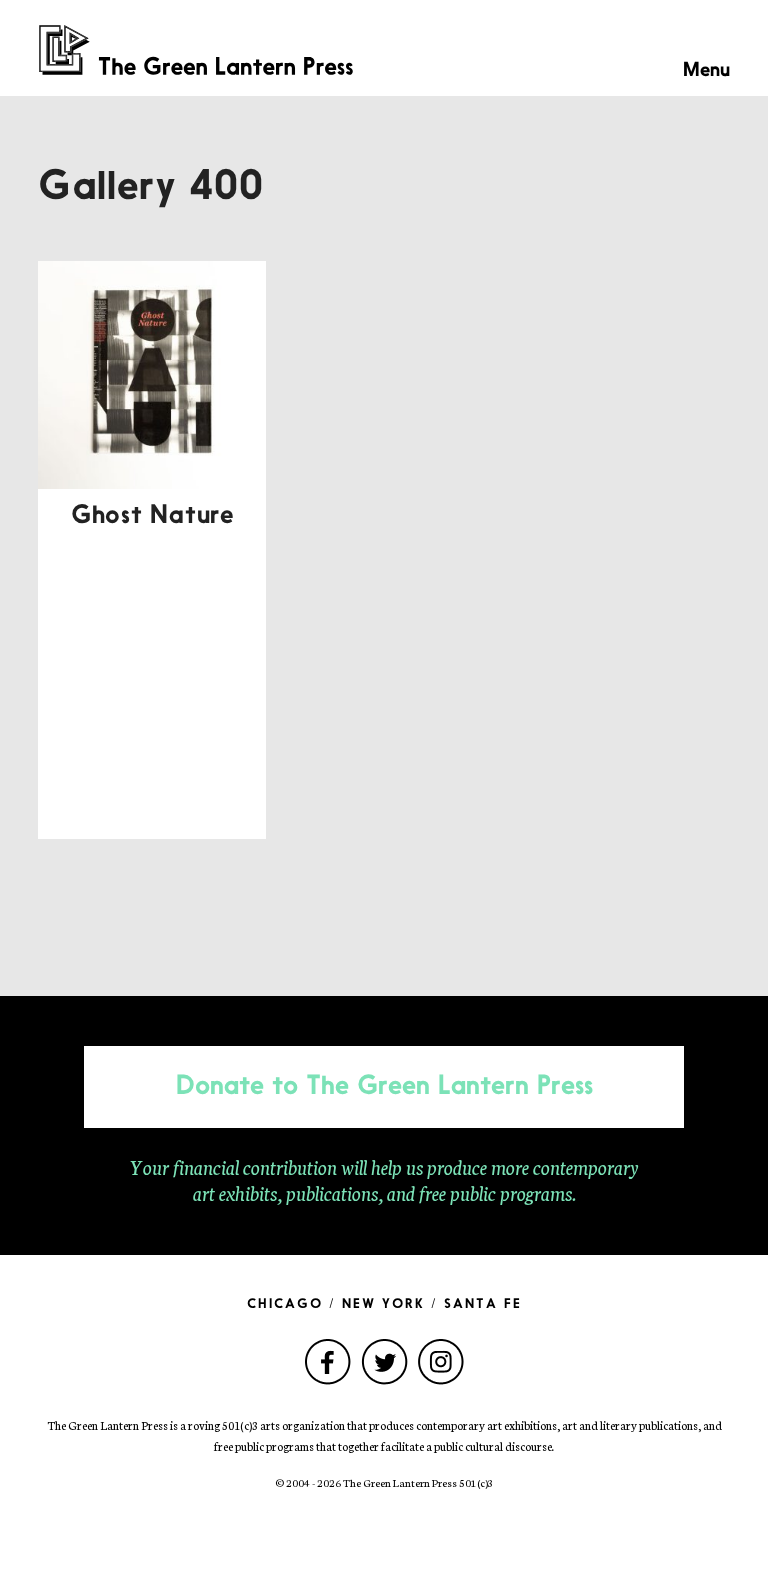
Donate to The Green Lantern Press (384, 1087)
